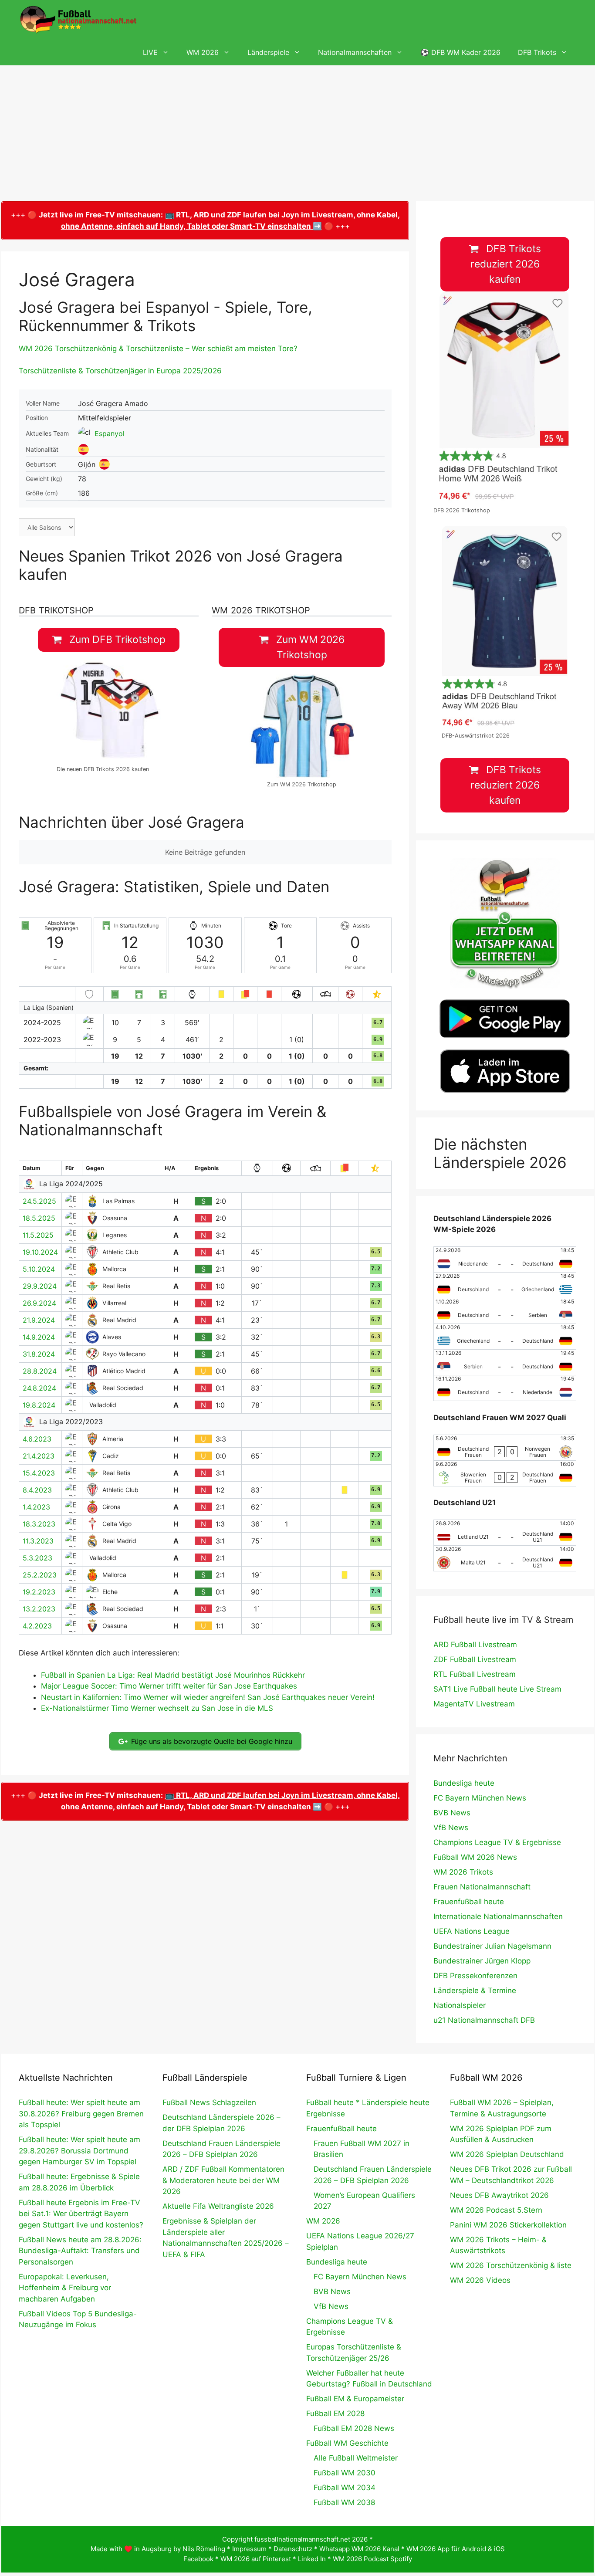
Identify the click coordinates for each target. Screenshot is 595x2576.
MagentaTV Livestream (474, 1704)
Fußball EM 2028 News (354, 2428)
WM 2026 (203, 52)
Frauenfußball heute (469, 1902)
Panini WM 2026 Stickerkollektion (508, 2225)
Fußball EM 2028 (335, 2414)
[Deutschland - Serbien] (505, 1311)
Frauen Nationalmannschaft (482, 1887)
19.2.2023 (39, 1592)
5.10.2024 (39, 1269)
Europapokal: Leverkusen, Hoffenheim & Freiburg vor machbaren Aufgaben (65, 2288)
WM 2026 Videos (480, 2280)
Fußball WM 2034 (345, 2488)
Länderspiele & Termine (475, 1990)
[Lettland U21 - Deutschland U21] (505, 1533)
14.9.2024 (39, 1337)
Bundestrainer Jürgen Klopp (482, 1961)
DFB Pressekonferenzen (475, 1976)
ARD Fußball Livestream (475, 1645)
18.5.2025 (39, 1218)
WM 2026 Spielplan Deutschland (507, 2154)
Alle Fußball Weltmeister (356, 2458)
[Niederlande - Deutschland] (505, 1259)
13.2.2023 (39, 1609)
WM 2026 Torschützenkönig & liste (511, 2265)
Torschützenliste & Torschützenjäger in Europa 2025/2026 (120, 371)
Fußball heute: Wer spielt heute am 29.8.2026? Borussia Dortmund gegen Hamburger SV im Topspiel (79, 2151)
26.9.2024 (39, 1303)
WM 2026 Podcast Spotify (372, 2559)
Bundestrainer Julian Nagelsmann (492, 1946)
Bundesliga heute (464, 1783)
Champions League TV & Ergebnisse (497, 1842)
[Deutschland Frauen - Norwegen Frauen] (505, 1448)
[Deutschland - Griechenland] (505, 1285)
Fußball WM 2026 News (475, 1857)
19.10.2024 (40, 1252)
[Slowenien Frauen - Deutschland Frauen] (505, 1473)
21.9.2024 (39, 1320)
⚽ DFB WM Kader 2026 (460, 52)
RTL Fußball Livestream (475, 1674)
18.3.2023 (39, 1524)
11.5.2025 (38, 1235)
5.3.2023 (37, 1558)
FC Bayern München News (480, 1798)
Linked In (312, 2559)
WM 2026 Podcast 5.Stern (496, 2210)
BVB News (452, 1813)
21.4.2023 (39, 1456)
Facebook (198, 2559)
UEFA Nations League (472, 1931)
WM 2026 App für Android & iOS (456, 2549)
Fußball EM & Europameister (355, 2399)
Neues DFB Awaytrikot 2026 (499, 2195)
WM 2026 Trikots (463, 1872)
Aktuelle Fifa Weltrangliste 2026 (218, 2206)
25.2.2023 (40, 1575)
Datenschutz (293, 2549)
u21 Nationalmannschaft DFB (484, 2020)
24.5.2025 (39, 1201)
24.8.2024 (39, 1388)
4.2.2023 (37, 1626)
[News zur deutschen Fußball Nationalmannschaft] (78, 20)
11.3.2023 (38, 1541)
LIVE (150, 52)
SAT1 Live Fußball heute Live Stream (497, 1689)
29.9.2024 (40, 1286)
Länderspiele (268, 52)
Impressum (249, 2549)
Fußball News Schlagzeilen (209, 2102)
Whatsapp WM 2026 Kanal (359, 2549)
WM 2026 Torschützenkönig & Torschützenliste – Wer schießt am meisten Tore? (158, 349)
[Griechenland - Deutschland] (505, 1337)
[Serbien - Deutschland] (505, 1362)
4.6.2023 (37, 1439)
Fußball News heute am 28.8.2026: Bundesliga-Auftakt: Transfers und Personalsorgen (80, 2251)
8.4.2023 (37, 1490)
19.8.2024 (39, 1405)
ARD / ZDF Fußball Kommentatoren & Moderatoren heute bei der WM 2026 (223, 2180)
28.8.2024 (40, 1371)
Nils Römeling (204, 2549)
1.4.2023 (36, 1507)
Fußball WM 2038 (344, 2502)
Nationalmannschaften (355, 52)
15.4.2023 (39, 1473)
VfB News (451, 1828)
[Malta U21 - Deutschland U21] (505, 1558)
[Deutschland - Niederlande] (505, 1388)
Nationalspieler (460, 2005)
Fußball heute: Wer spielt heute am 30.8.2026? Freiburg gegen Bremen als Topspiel (81, 2114)
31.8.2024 (39, 1354)
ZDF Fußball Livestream (475, 1659)
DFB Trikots (537, 52)
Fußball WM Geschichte (347, 2443)
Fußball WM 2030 (345, 2473)
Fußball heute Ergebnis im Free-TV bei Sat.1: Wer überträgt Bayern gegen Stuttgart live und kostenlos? (81, 2214)
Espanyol (110, 433)
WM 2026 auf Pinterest (256, 2559)
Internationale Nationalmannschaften (498, 1916)
